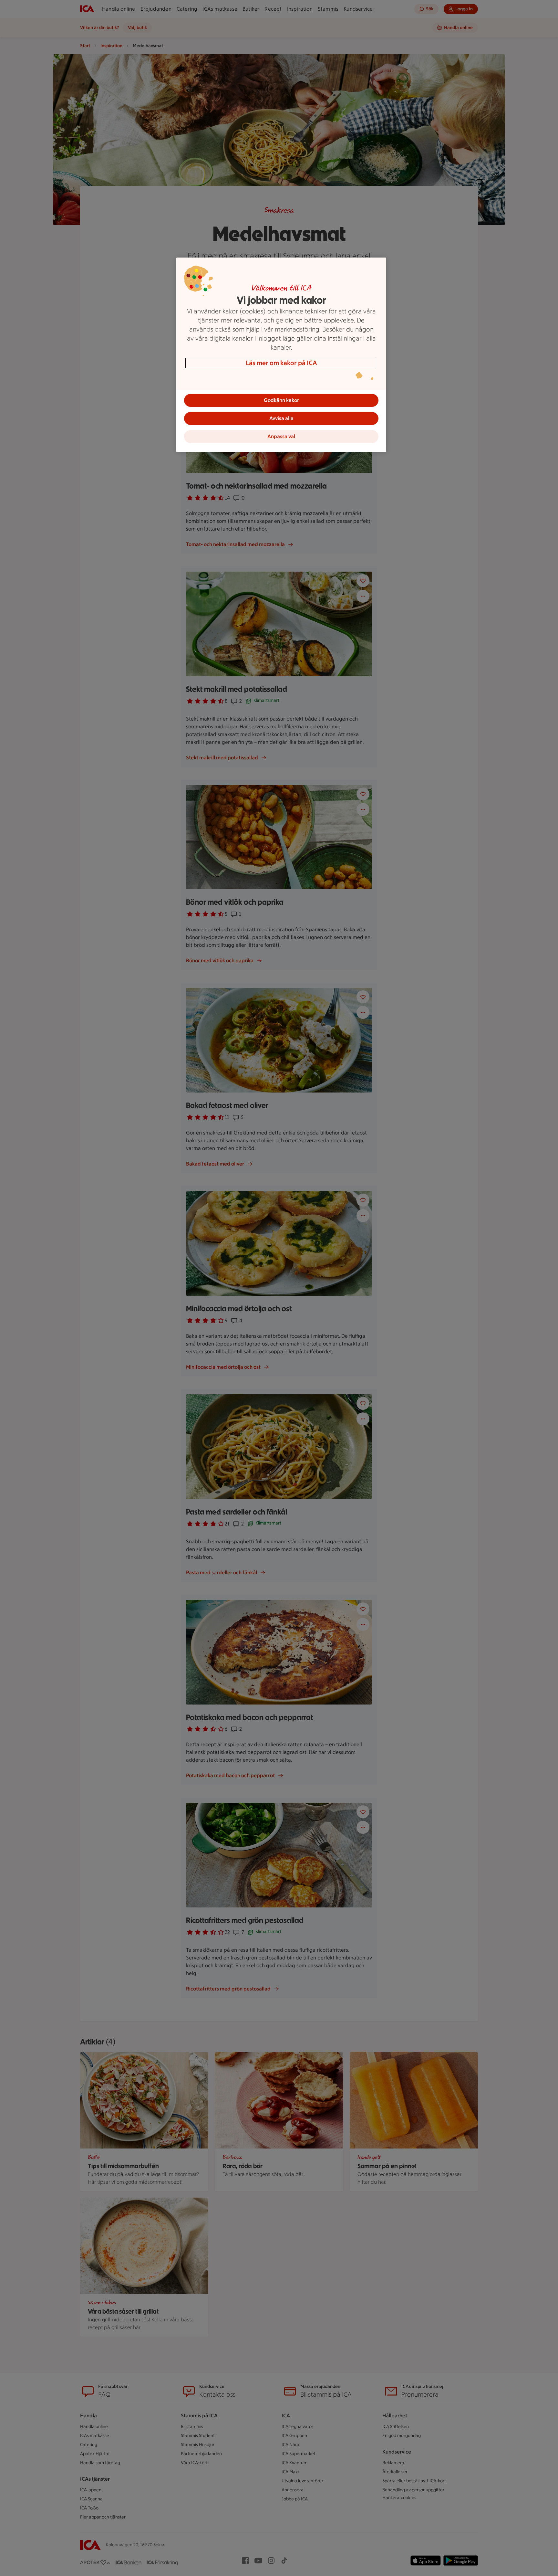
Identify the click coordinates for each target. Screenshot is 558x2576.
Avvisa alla (281, 418)
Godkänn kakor (281, 400)
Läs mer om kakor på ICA (281, 363)
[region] (281, 355)
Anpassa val (281, 436)
